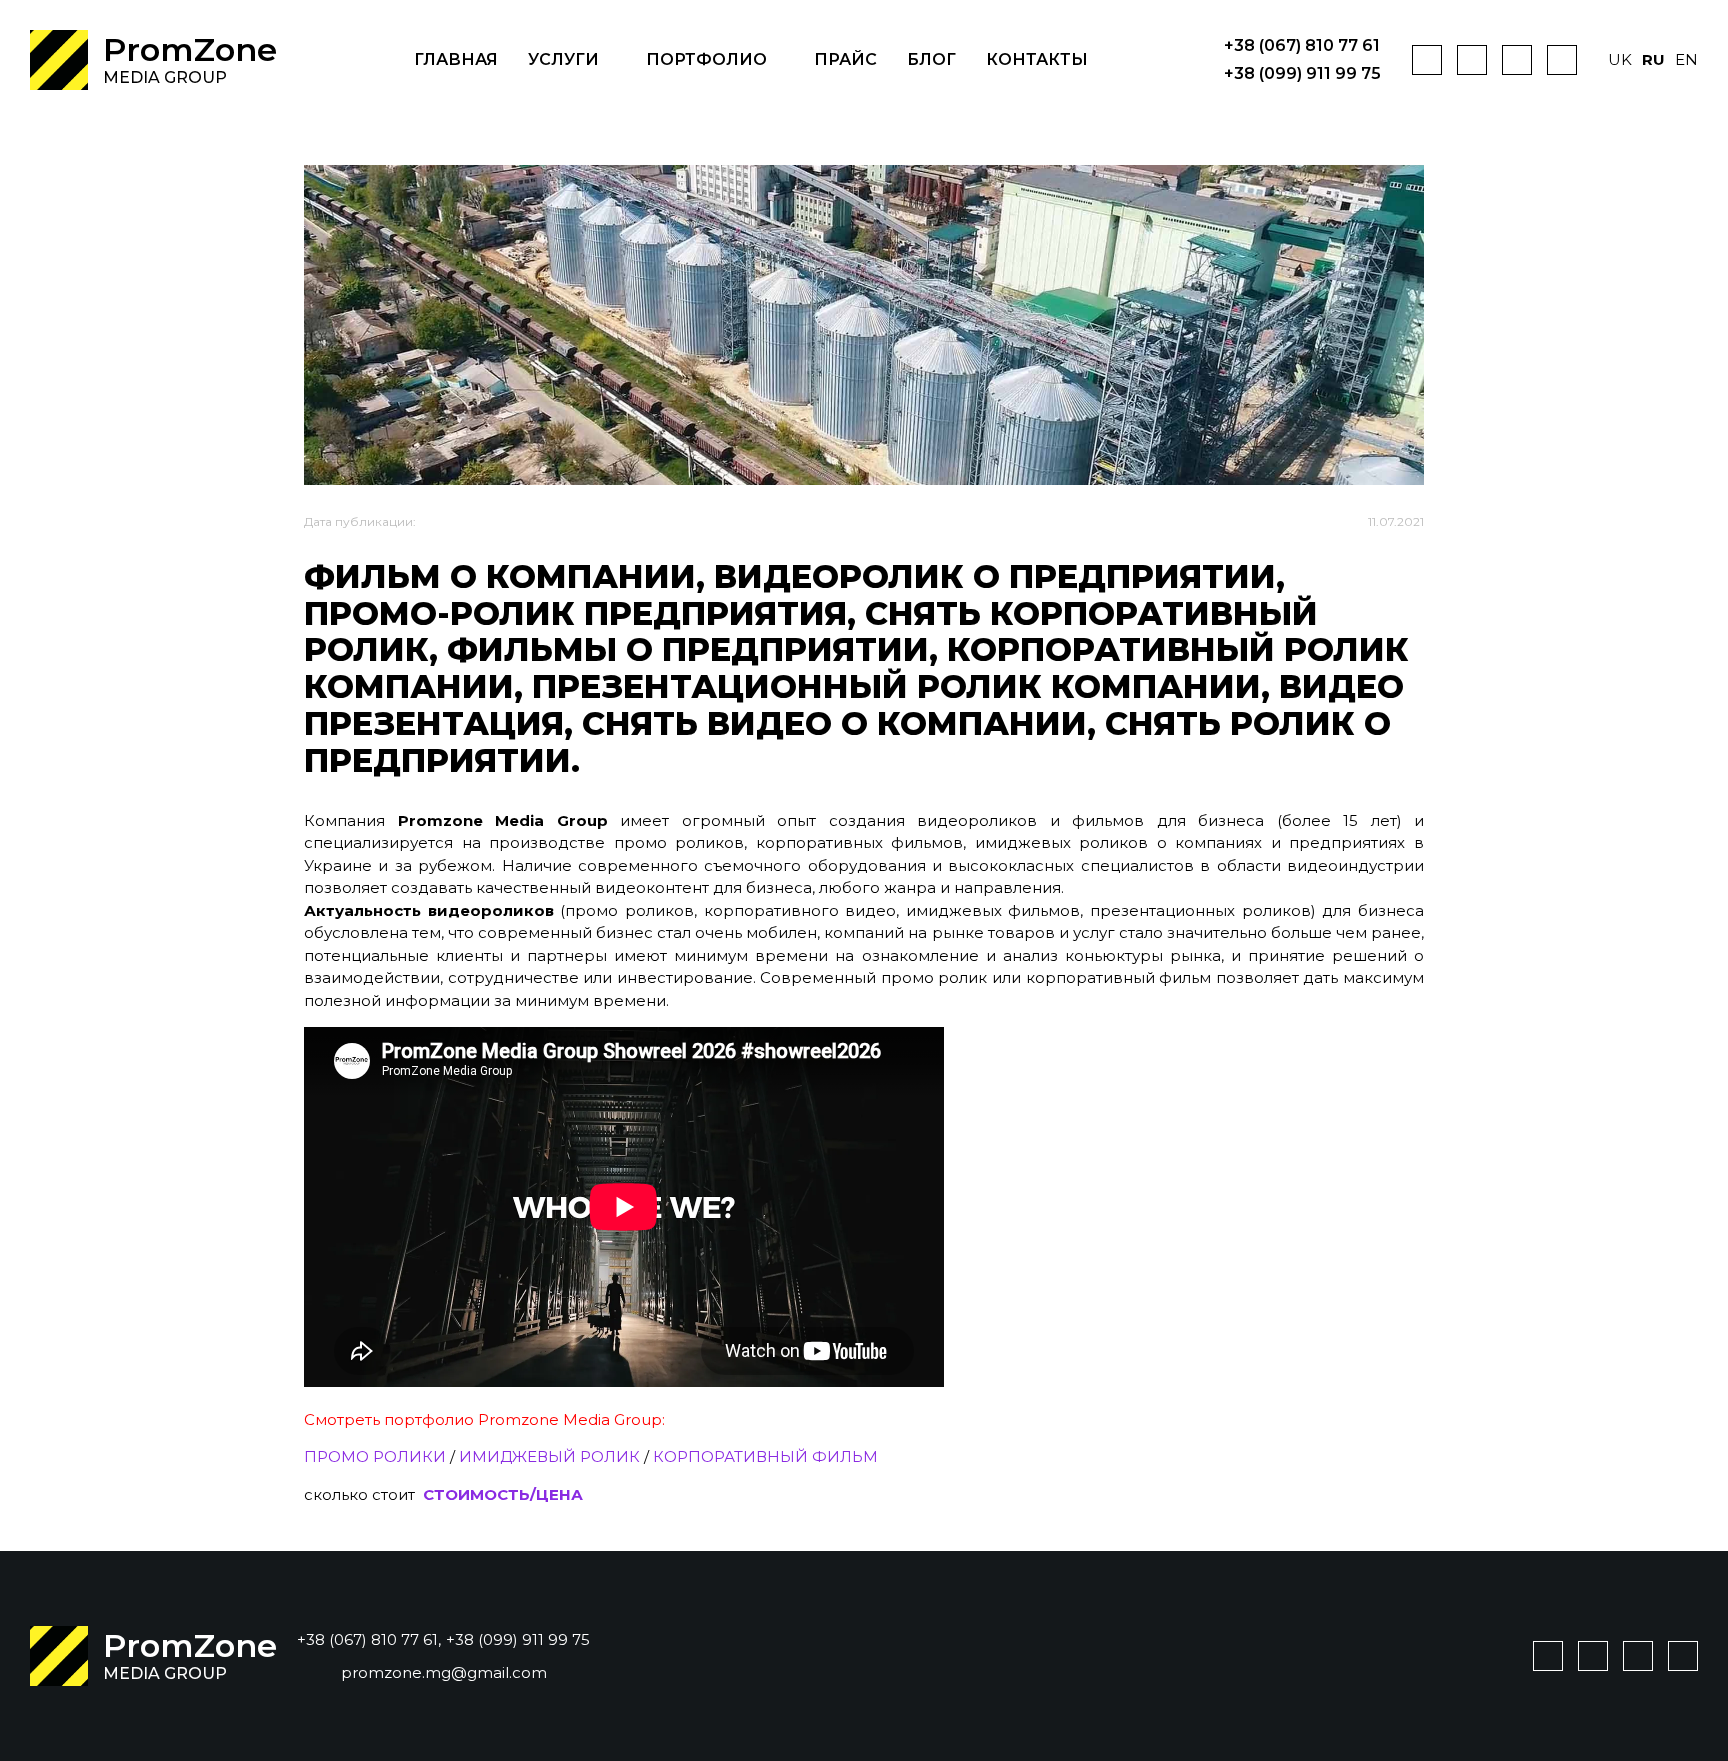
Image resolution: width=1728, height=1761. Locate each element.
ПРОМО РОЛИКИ (375, 1456)
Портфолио (706, 59)
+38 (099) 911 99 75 (1302, 74)
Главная (456, 59)
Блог (931, 59)
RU (1653, 59)
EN (1686, 59)
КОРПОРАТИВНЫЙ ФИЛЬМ (765, 1456)
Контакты (1037, 59)
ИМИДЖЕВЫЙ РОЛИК (549, 1456)
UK (1620, 59)
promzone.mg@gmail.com (444, 1672)
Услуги (563, 59)
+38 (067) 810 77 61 (1302, 46)
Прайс (845, 59)
